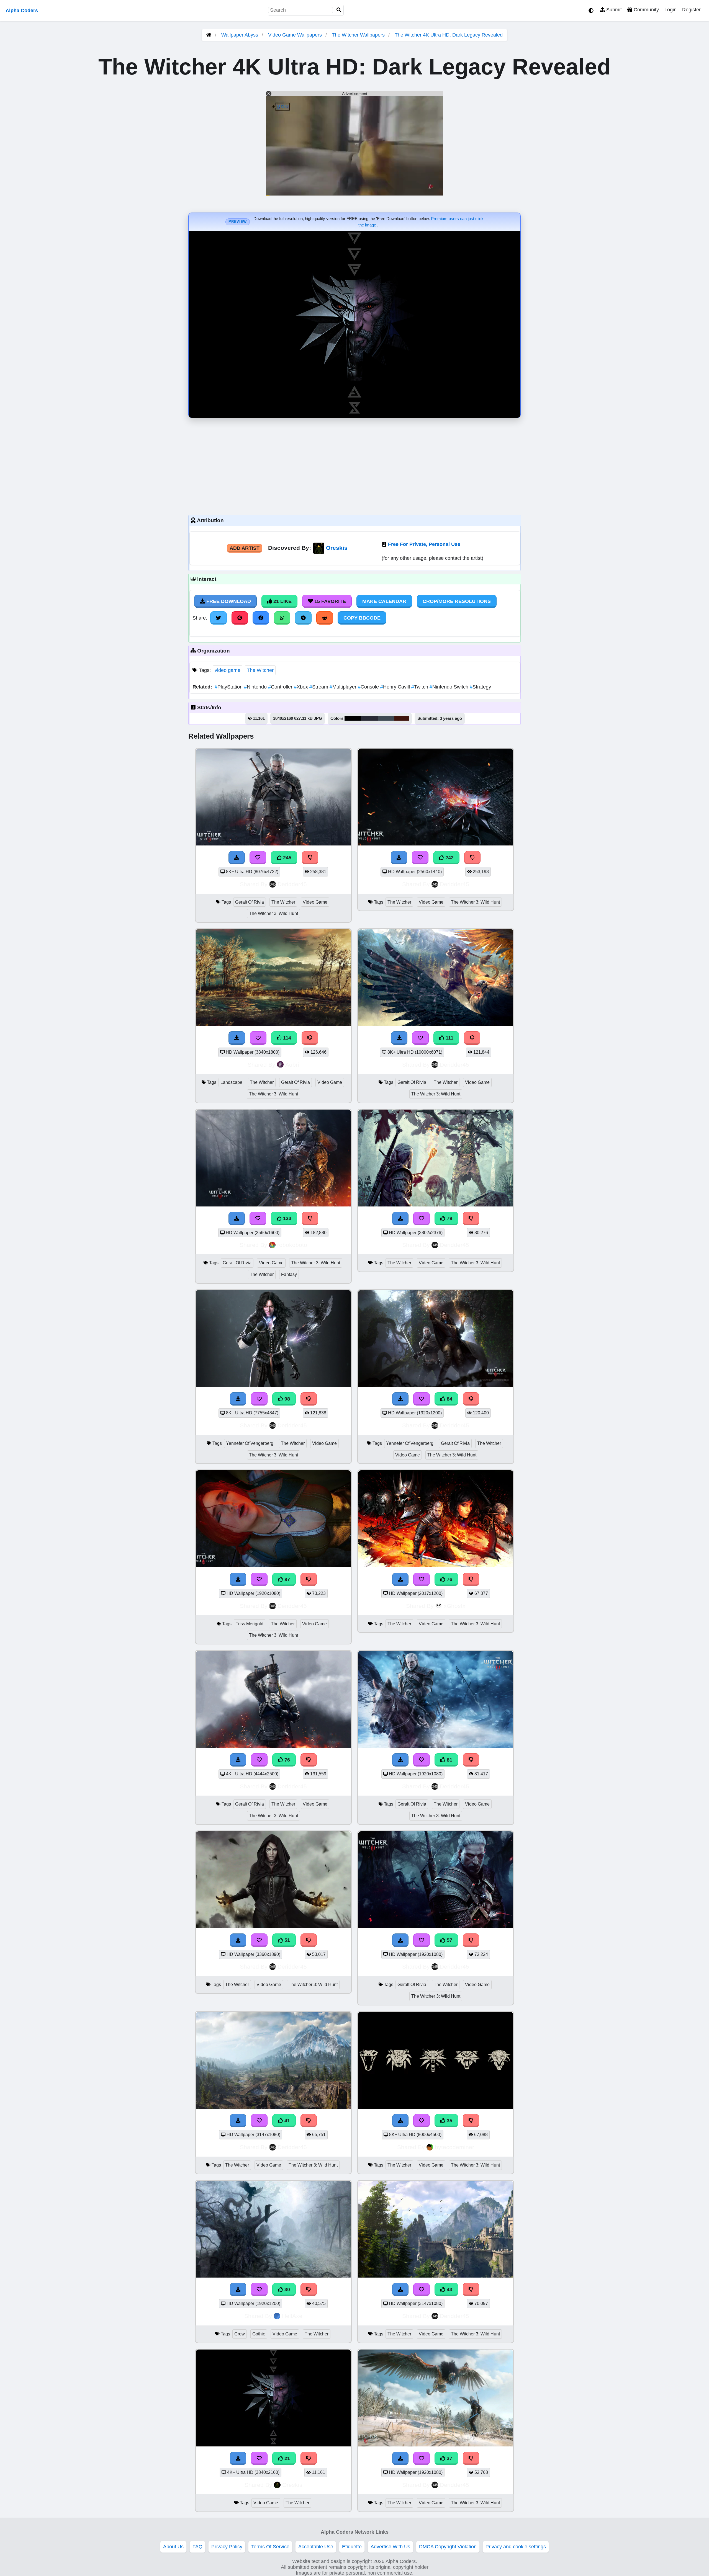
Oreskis (337, 548)
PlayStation (229, 687)
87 (287, 1579)
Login (671, 10)
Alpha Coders (22, 11)
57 (449, 1940)
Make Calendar (384, 601)
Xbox (302, 687)
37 (449, 2458)
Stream (319, 687)
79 (449, 1218)
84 (449, 1399)
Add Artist (245, 548)
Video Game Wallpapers (296, 35)
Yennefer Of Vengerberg (250, 1443)
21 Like (282, 601)
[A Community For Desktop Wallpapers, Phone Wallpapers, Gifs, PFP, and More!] (209, 35)
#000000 (353, 718)
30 (287, 2289)
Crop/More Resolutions (457, 601)
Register (691, 10)
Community (646, 10)
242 (449, 858)
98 (287, 1399)
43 (449, 2289)
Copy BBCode (362, 618)
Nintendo (256, 687)
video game (228, 670)
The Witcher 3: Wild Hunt (273, 913)
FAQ (197, 2547)
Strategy (480, 687)
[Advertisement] (354, 465)
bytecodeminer (454, 2147)
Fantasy (289, 1274)
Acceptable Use (316, 2547)
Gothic (259, 2334)
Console (369, 687)
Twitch (420, 687)
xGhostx (455, 1606)
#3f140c (402, 718)
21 (287, 2458)
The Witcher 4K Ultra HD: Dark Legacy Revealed (449, 35)
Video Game (315, 902)
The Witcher (260, 670)
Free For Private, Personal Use (424, 544)
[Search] (339, 10)
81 (449, 1760)
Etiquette (352, 2547)
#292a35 (369, 718)
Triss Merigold (250, 1624)
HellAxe (292, 2316)
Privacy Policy (227, 2547)
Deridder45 (292, 884)
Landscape (231, 1082)
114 (286, 1038)
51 (287, 1940)
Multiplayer (344, 687)
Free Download (228, 601)
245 (287, 858)
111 (449, 1038)
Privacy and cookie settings (516, 2547)
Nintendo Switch (450, 687)
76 (449, 1579)
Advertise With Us (390, 2547)
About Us (173, 2547)
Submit (613, 10)
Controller (281, 687)
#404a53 (386, 718)
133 (287, 1218)
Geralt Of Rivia (250, 902)
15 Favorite (329, 601)
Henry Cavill (396, 687)
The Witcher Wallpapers (359, 35)
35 (449, 2121)
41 (287, 2121)
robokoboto (292, 1245)
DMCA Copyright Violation (448, 2547)
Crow (240, 2334)
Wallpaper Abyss (240, 35)
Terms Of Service (270, 2547)
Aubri (292, 1065)
